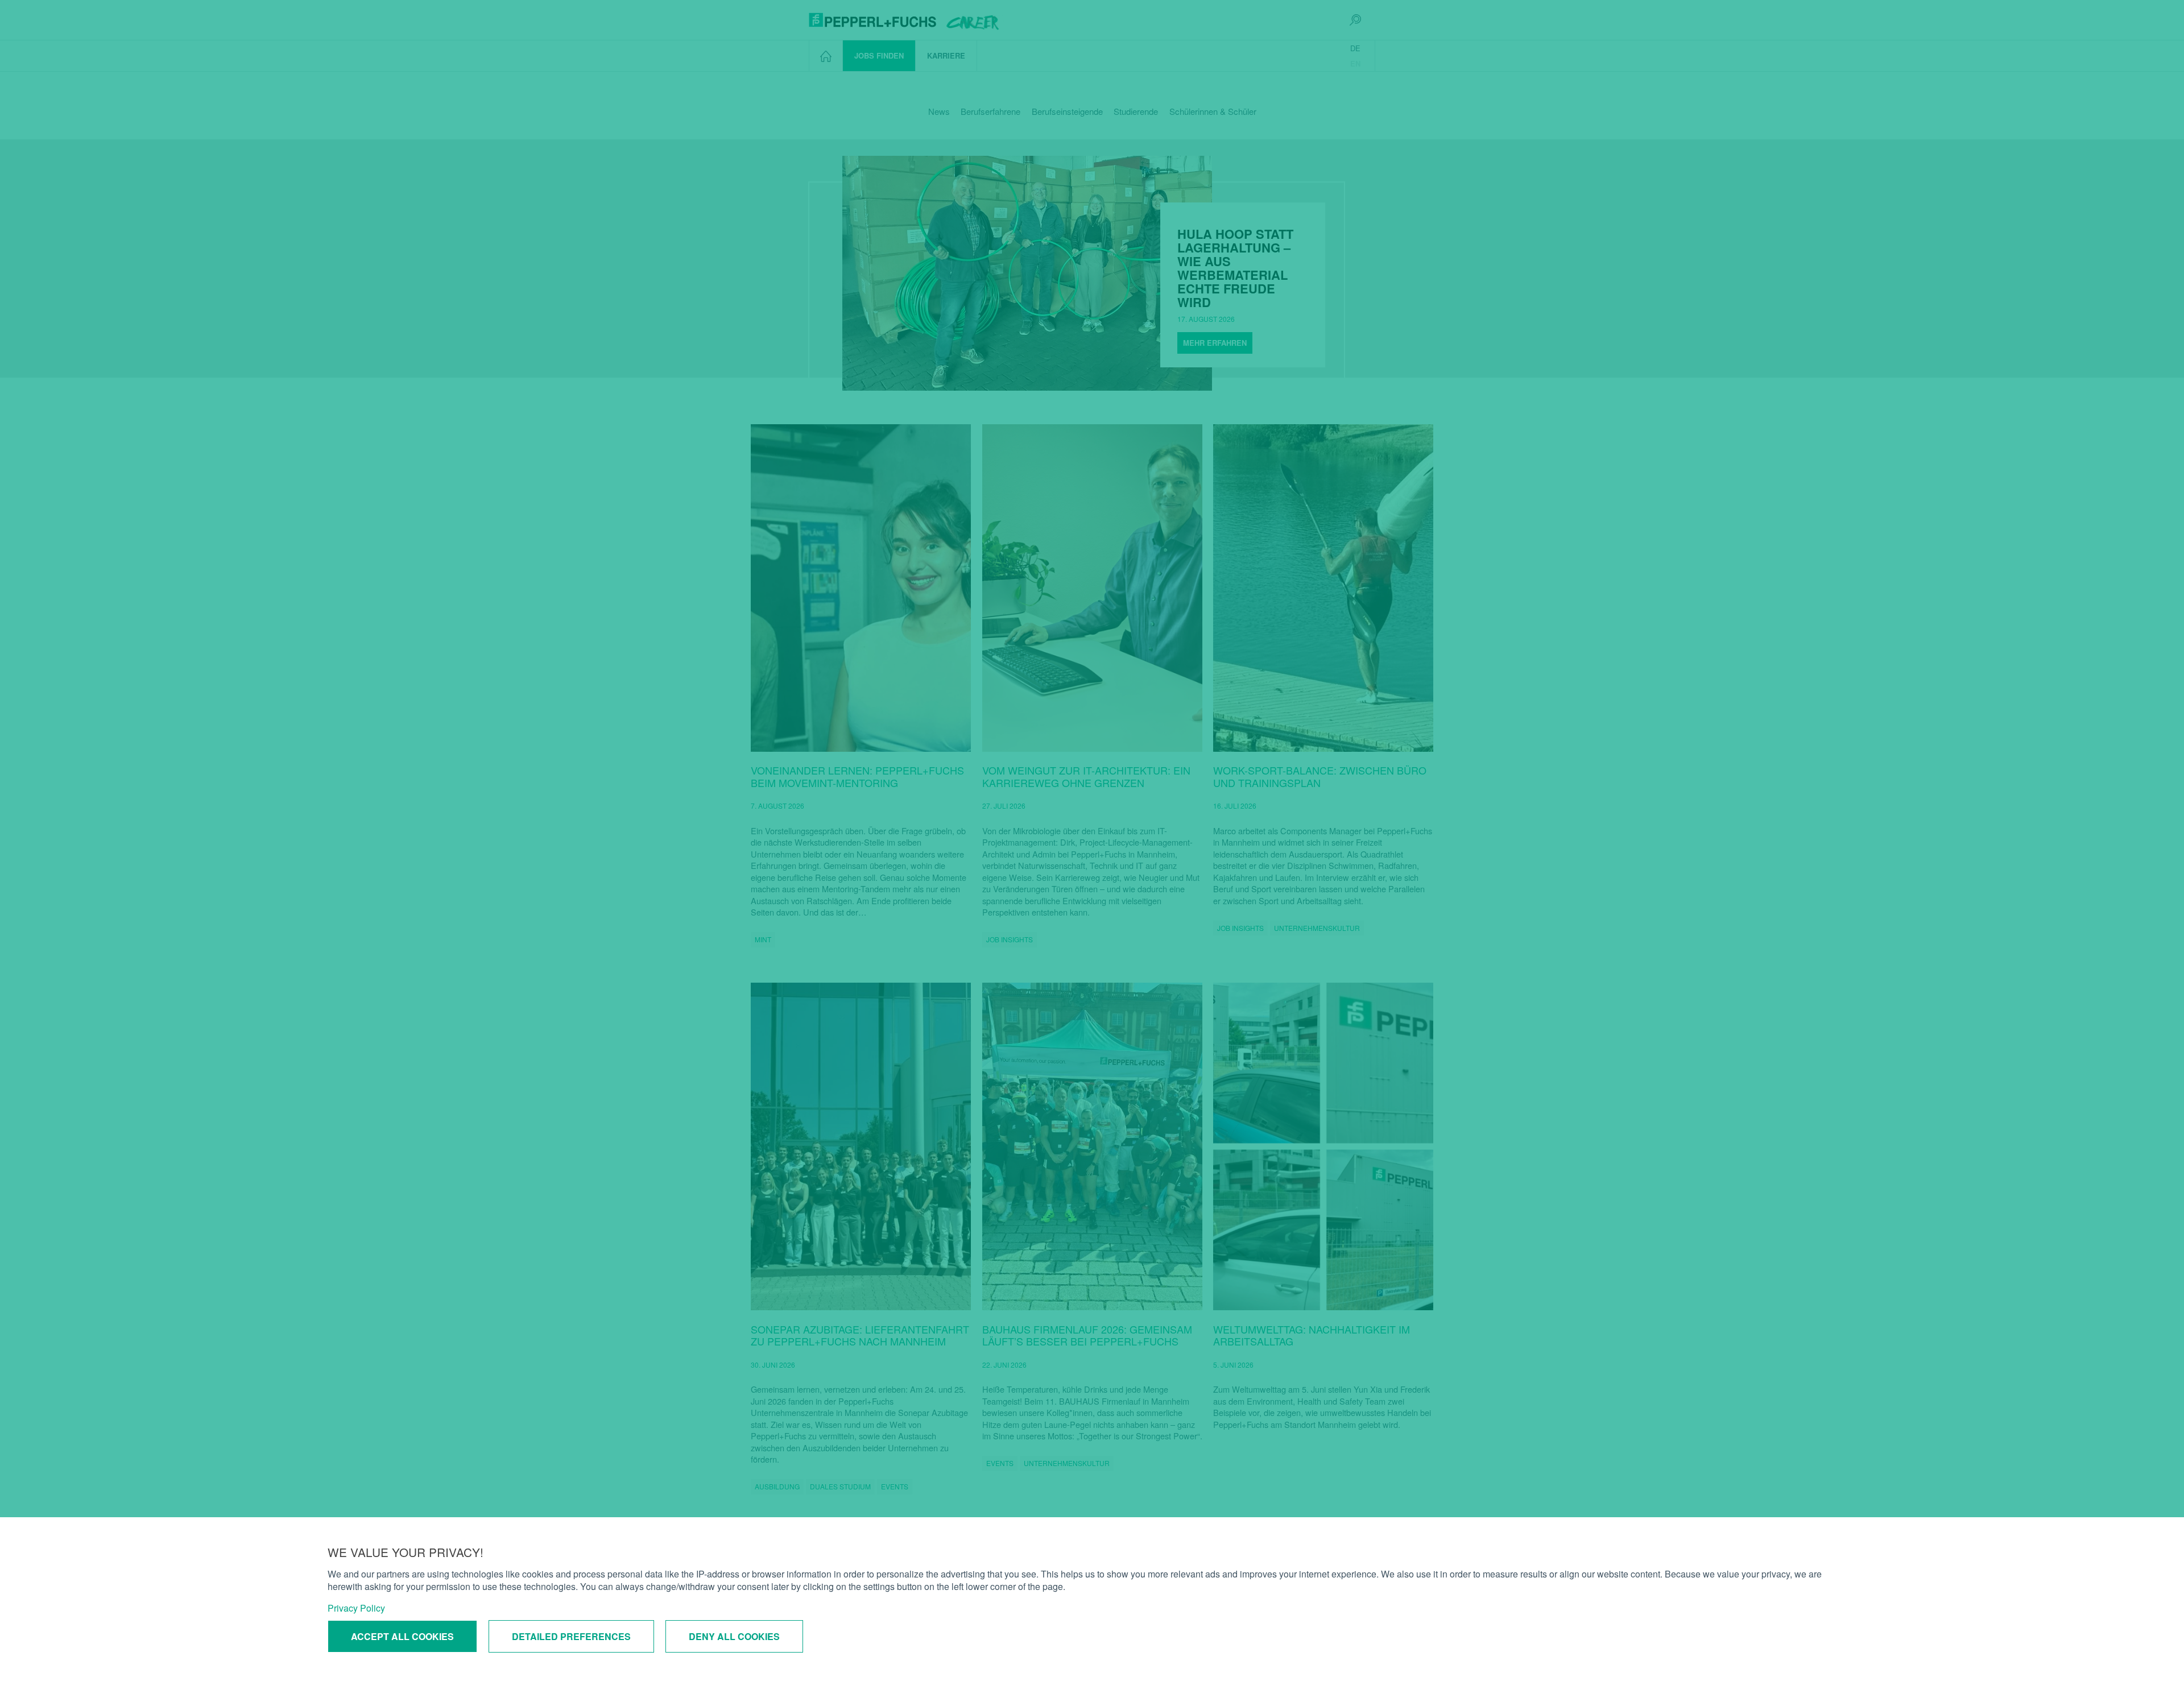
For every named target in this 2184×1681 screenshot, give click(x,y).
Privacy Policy (356, 1608)
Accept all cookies (402, 1636)
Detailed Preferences (571, 1636)
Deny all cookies (734, 1636)
